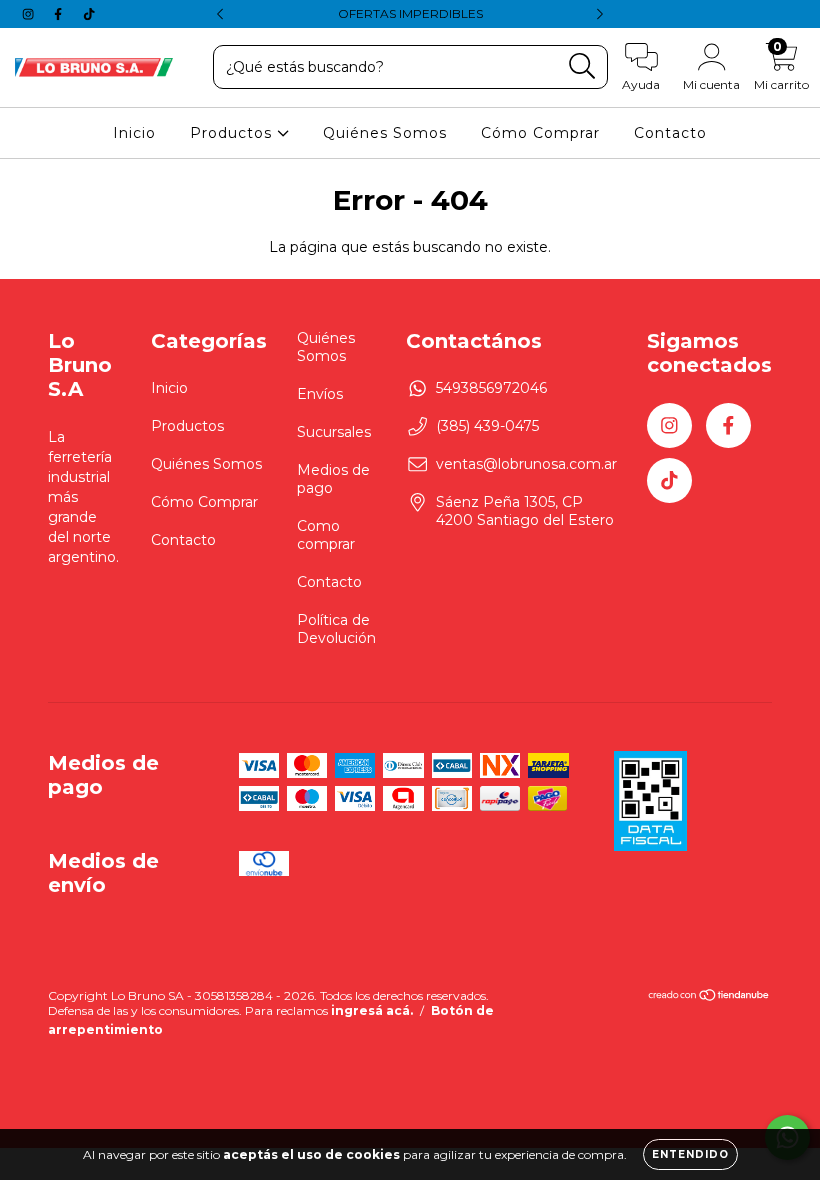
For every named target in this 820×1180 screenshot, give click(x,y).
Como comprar (326, 535)
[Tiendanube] (709, 997)
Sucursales (334, 432)
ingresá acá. (372, 1010)
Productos (233, 133)
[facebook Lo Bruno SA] (60, 14)
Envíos (320, 394)
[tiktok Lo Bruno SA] (89, 14)
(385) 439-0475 (487, 426)
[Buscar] (582, 66)
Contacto (670, 133)
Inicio (134, 133)
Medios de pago (333, 479)
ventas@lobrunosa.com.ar (526, 464)
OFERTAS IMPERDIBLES (410, 13)
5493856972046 (491, 388)
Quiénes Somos (385, 133)
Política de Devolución (336, 629)
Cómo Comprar (540, 133)
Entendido (690, 1154)
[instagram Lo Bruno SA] (30, 14)
